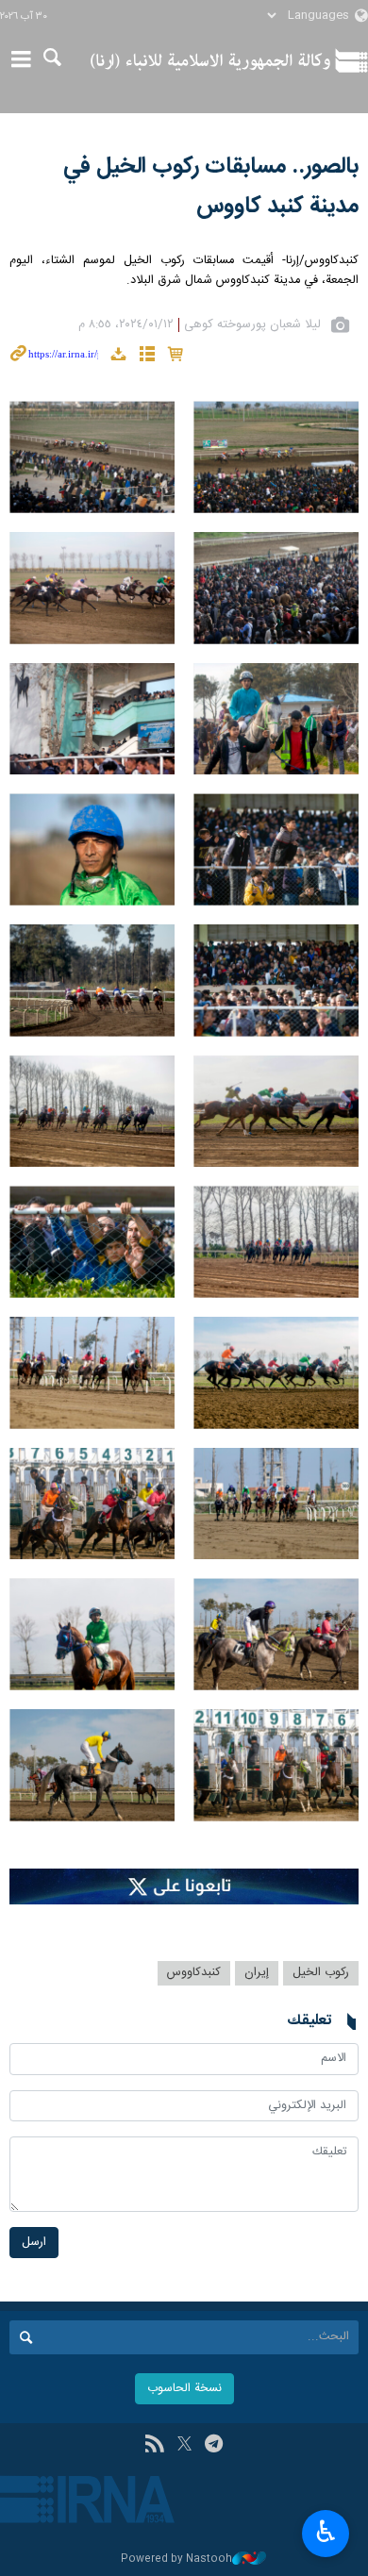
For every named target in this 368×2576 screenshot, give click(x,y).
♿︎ (326, 2532)
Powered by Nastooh (176, 2559)
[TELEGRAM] (214, 2446)
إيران (257, 1973)
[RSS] (154, 2446)
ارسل (34, 2243)
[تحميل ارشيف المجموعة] (118, 357)
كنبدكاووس (194, 1973)
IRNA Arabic (210, 61)
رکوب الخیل (321, 1973)
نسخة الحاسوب (184, 2389)
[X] (184, 2446)
